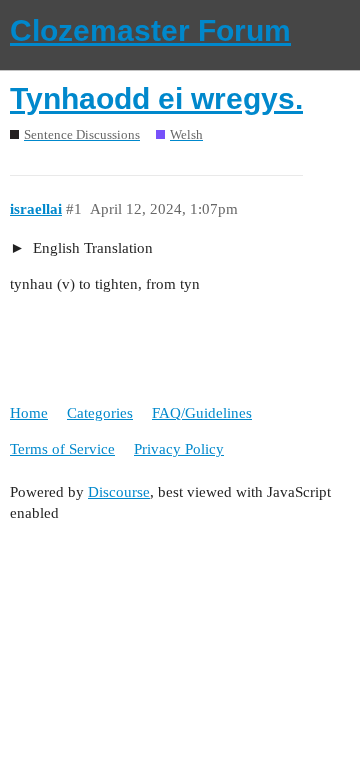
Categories (100, 413)
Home (29, 413)
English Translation (91, 248)
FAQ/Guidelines (202, 413)
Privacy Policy (179, 449)
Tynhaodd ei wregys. (156, 98)
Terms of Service (62, 449)
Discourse (119, 492)
